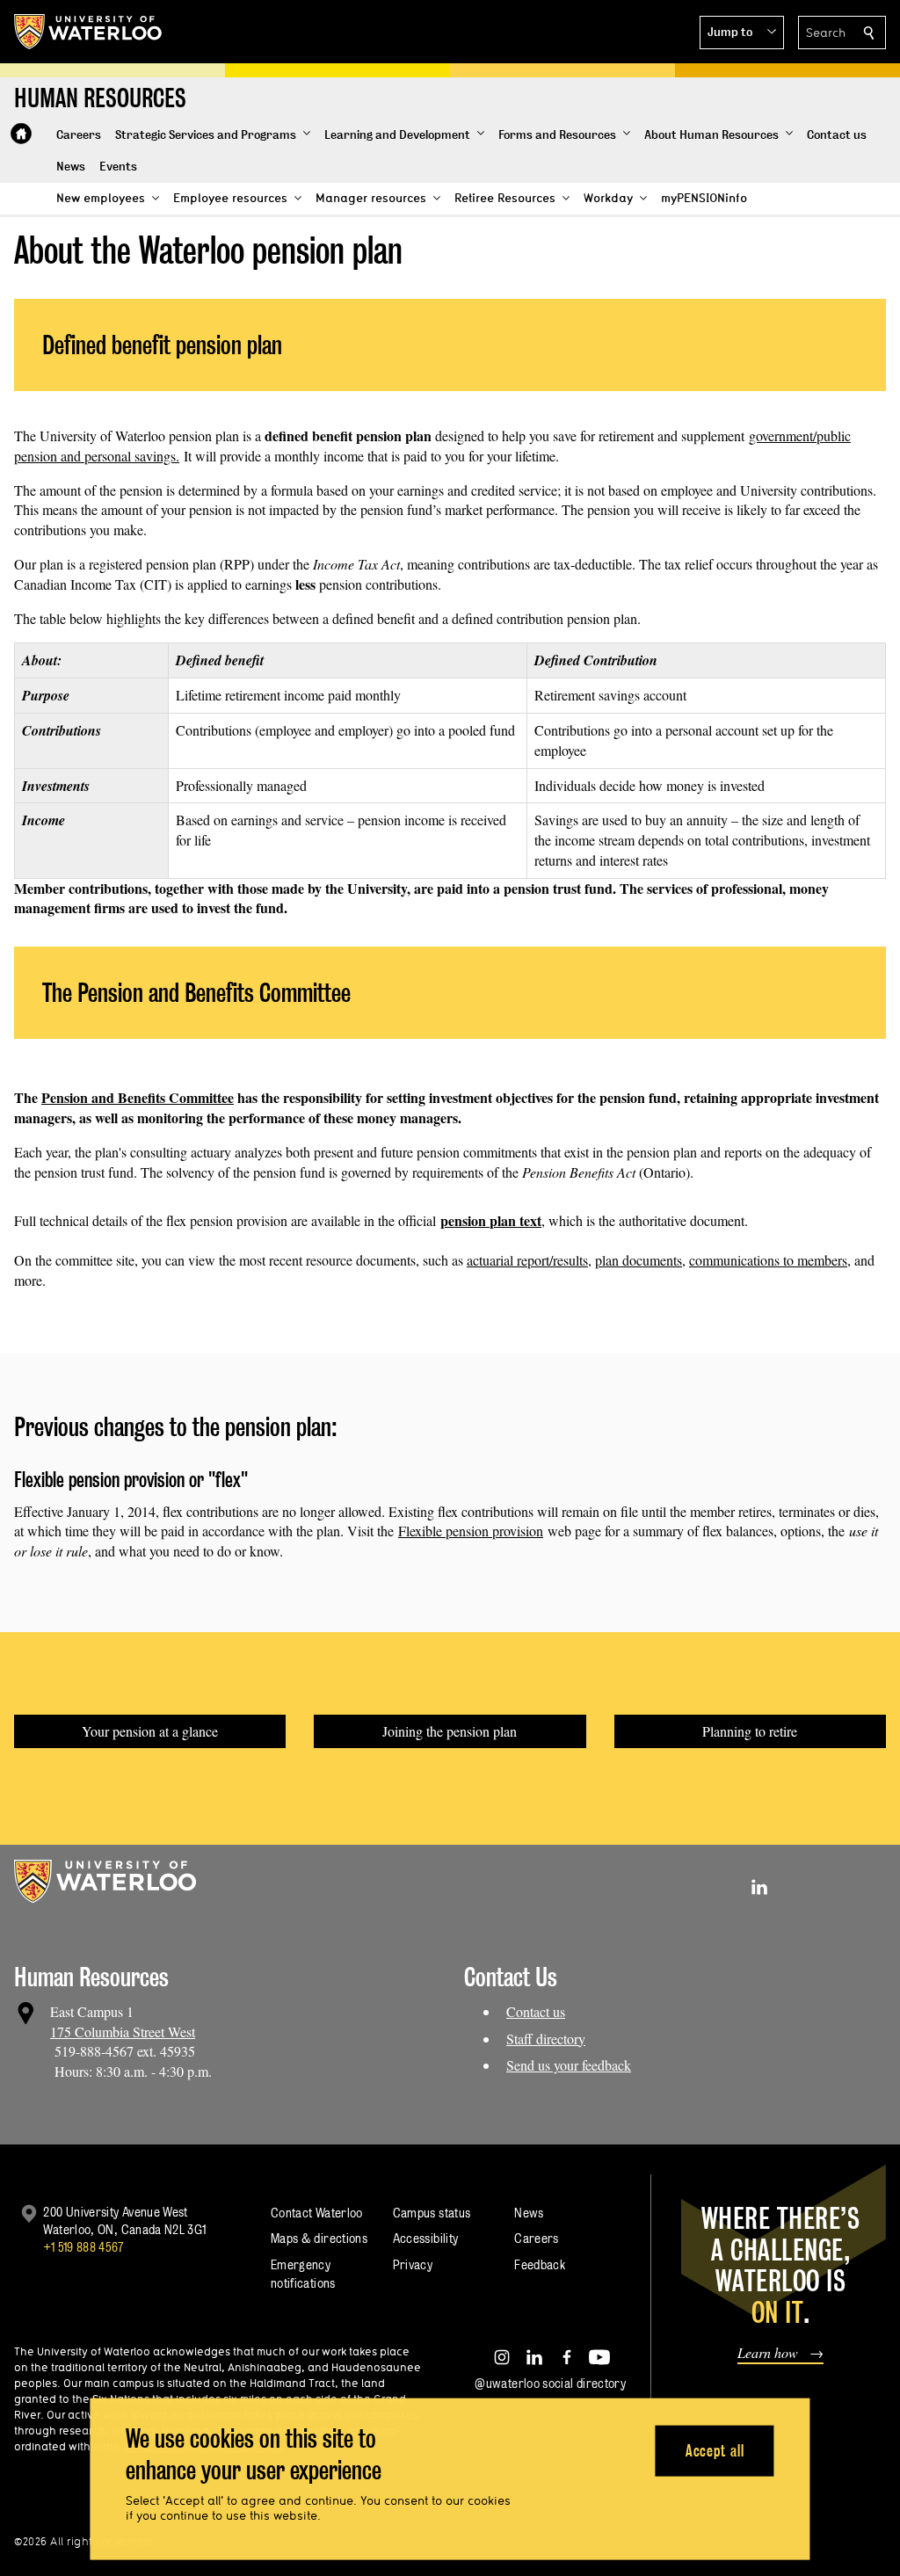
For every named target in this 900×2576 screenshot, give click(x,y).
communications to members (768, 1260)
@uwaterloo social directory (550, 2383)
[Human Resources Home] (21, 134)
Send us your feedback (569, 2065)
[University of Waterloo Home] (89, 32)
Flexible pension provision (471, 1531)
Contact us (536, 2011)
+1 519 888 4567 (83, 2247)
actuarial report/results (527, 1260)
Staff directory (546, 2039)
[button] (742, 33)
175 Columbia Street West (123, 2032)
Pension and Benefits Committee (138, 1097)
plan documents (639, 1260)
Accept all (715, 2450)
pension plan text (491, 1220)
